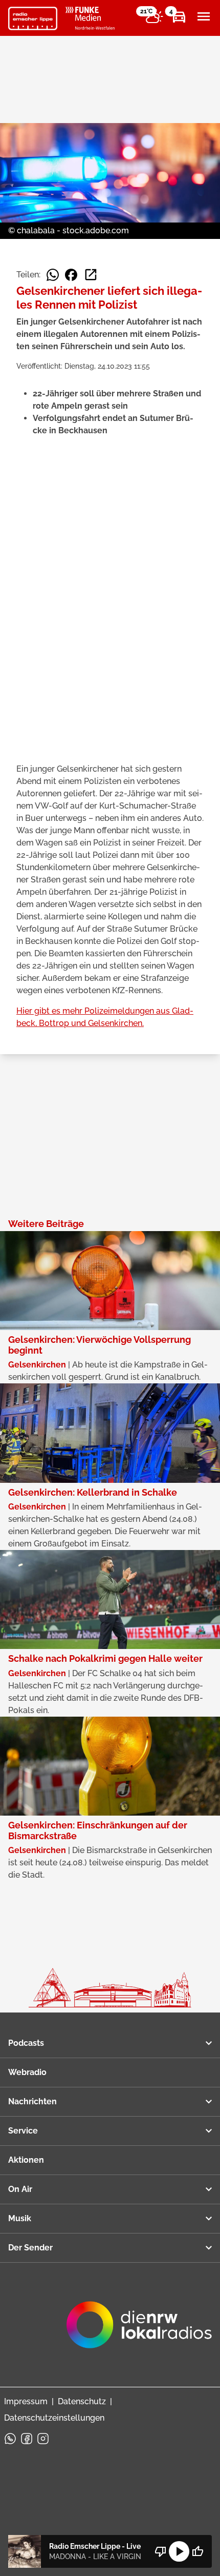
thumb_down (161, 2551)
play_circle (179, 2551)
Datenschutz (82, 2401)
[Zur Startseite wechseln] (33, 18)
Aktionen (26, 2160)
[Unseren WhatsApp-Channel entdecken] (10, 2439)
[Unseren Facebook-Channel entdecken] (27, 2439)
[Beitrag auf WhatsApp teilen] (53, 275)
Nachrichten (32, 2101)
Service (23, 2131)
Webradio (27, 2072)
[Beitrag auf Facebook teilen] (71, 275)
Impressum (26, 2401)
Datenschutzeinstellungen (54, 2418)
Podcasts (26, 2043)
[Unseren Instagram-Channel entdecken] (43, 2439)
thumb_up (197, 2551)
